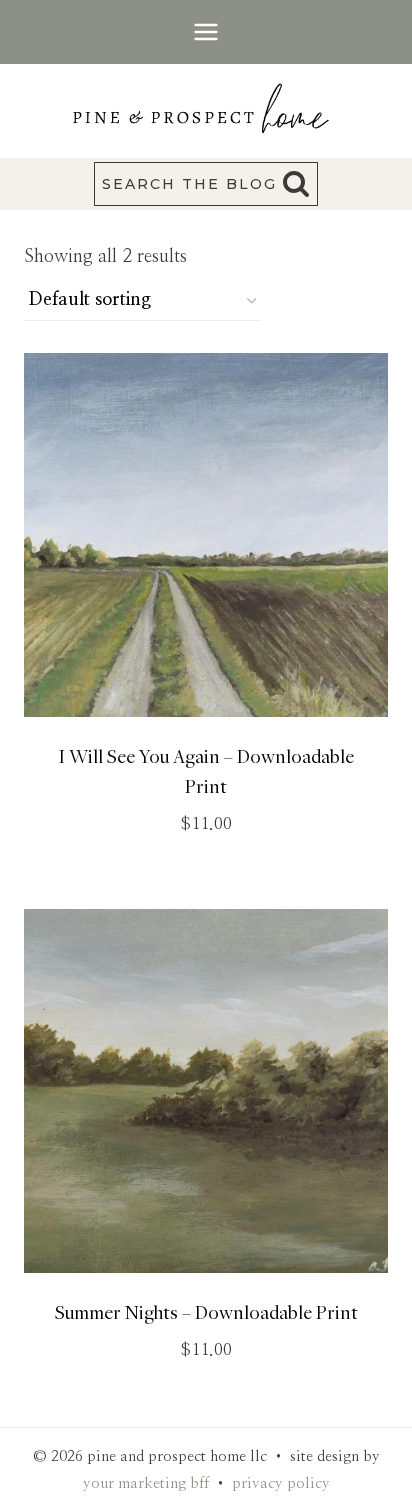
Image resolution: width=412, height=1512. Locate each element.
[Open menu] (206, 31)
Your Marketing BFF (146, 1483)
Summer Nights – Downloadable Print (206, 1312)
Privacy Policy (281, 1483)
